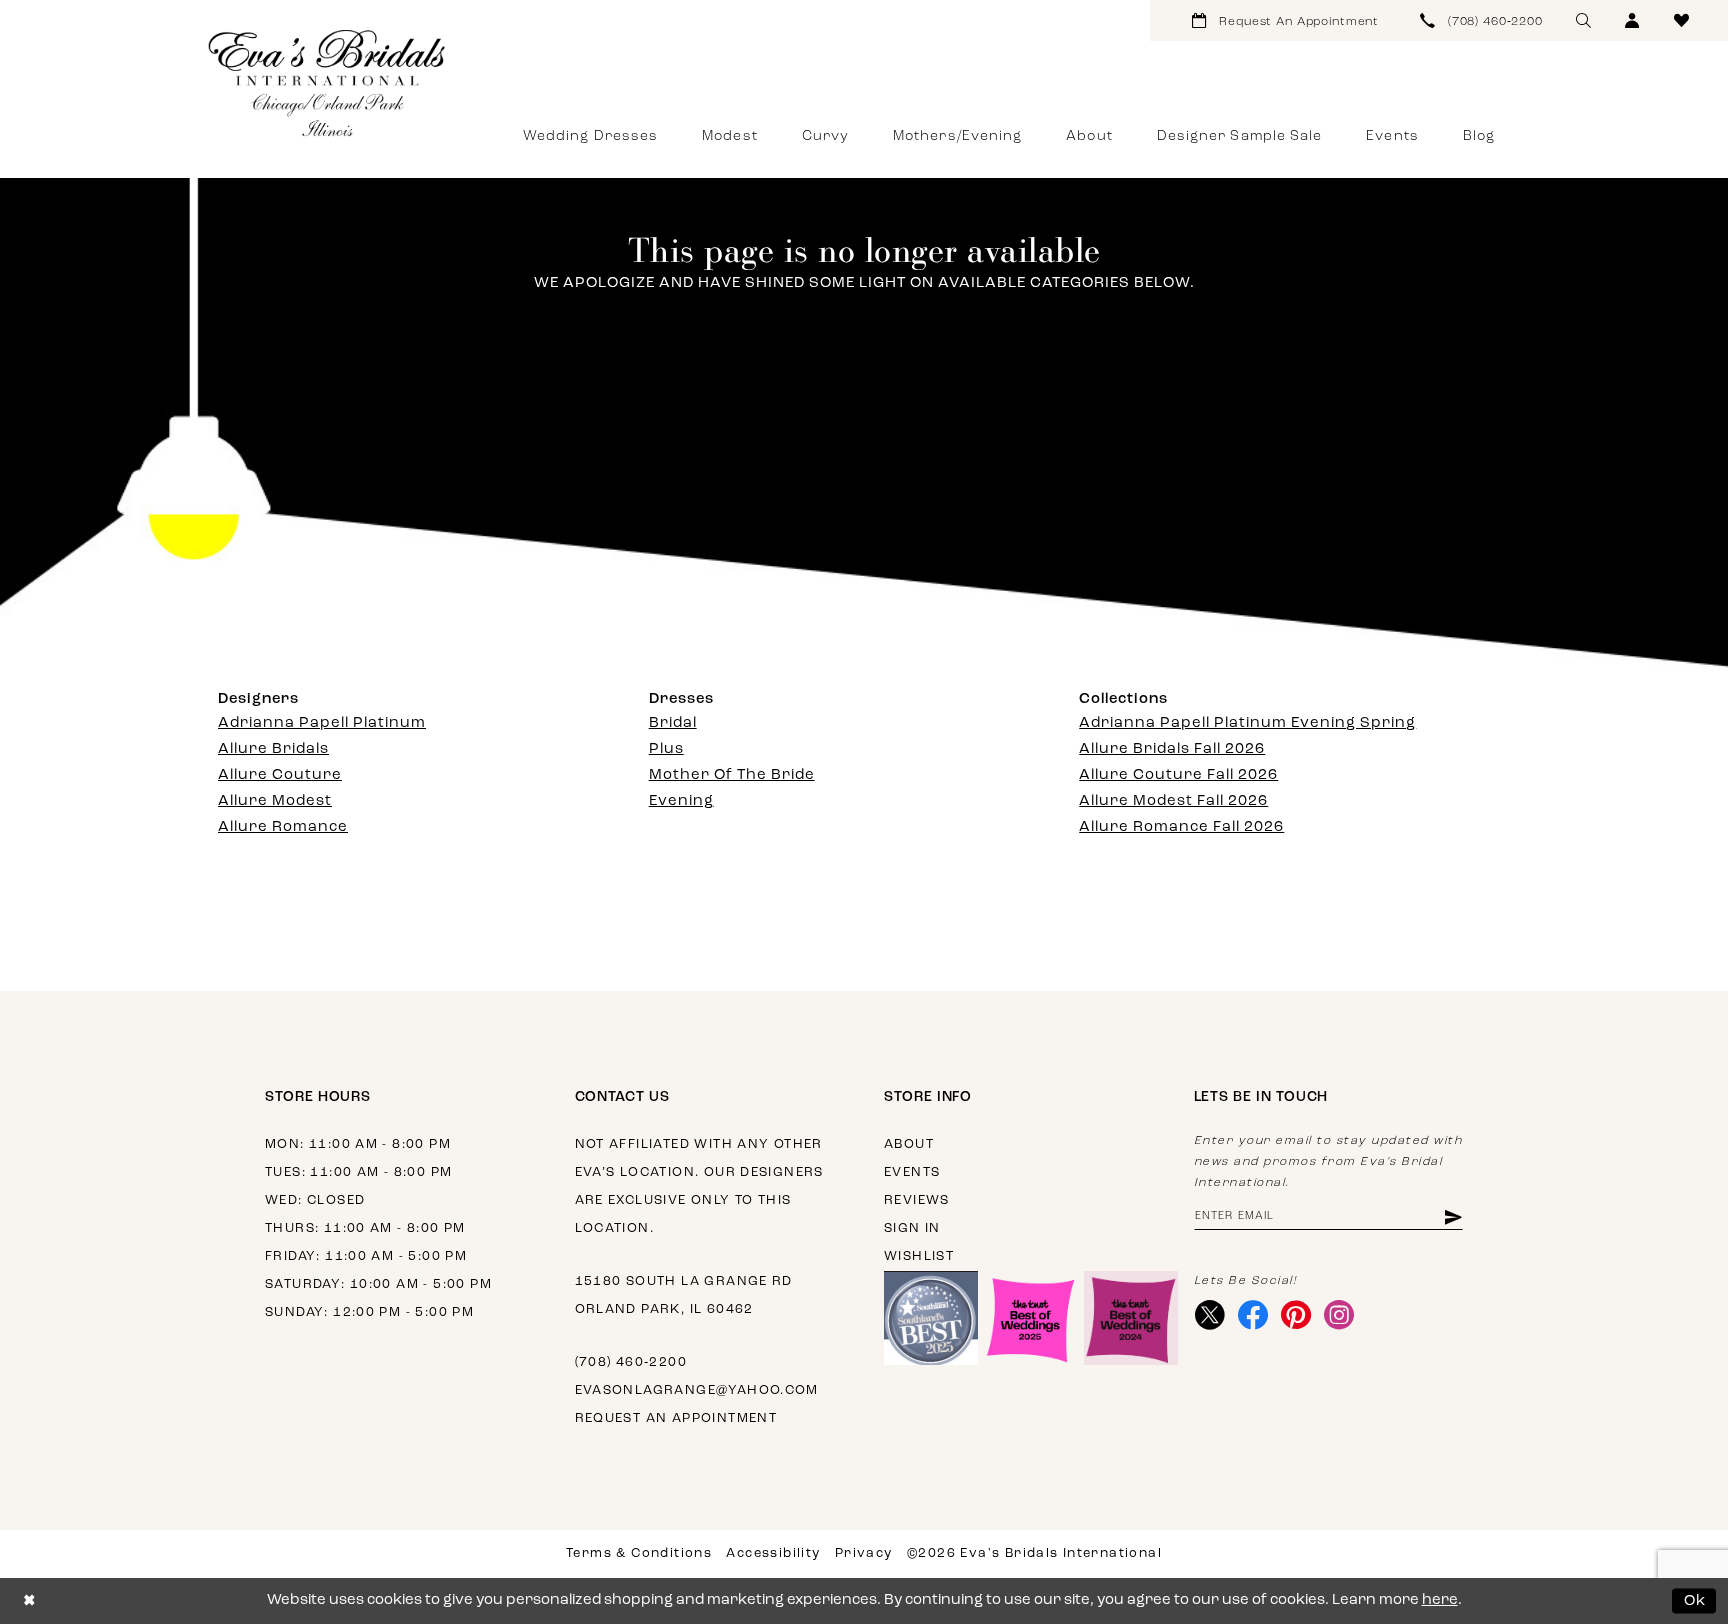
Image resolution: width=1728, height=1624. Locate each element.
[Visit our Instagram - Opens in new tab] (1339, 1315)
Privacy (864, 1553)
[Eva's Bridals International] (328, 83)
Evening (681, 801)
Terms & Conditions (639, 1553)
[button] (1632, 20)
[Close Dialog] (29, 1601)
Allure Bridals (273, 749)
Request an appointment (676, 1418)
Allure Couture (280, 775)
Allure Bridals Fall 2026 (1172, 749)
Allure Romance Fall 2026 (1181, 827)
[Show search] (1583, 20)
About (909, 1144)
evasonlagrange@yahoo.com (697, 1390)
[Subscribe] (1451, 1216)
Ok (1695, 1600)
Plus (666, 749)
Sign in (912, 1228)
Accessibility (773, 1553)
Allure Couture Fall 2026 (1178, 775)
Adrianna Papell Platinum (322, 723)
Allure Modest (275, 801)
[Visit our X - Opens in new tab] (1210, 1315)
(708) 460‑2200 (631, 1362)
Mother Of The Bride (732, 775)
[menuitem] (1285, 20)
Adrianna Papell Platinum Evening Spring (1247, 723)
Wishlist (919, 1256)
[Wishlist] (1681, 20)
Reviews (917, 1200)
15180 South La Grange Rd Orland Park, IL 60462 (684, 1295)
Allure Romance (283, 827)
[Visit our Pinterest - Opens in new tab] (1296, 1315)
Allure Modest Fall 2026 (1173, 801)
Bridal (673, 723)
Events (912, 1172)
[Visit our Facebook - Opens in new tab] (1253, 1315)
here (1440, 1600)
